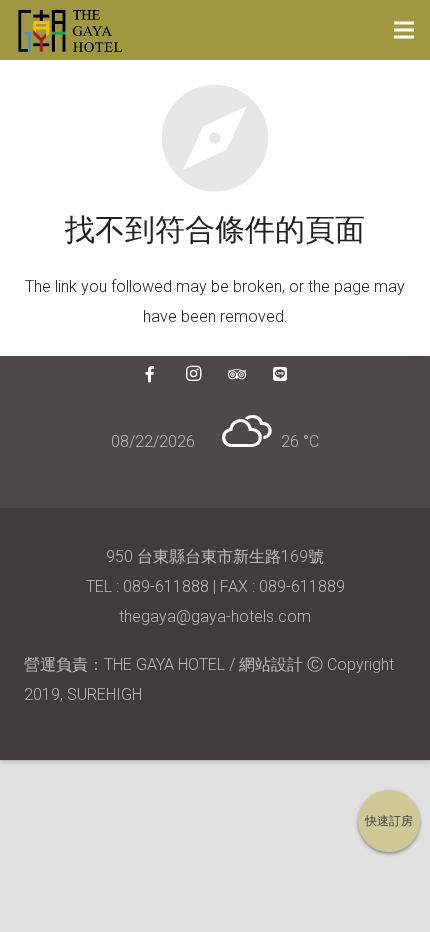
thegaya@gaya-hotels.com (215, 616)
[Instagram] (193, 374)
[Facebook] (150, 374)
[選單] (404, 30)
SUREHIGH (104, 694)
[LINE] (280, 374)
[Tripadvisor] (237, 374)
